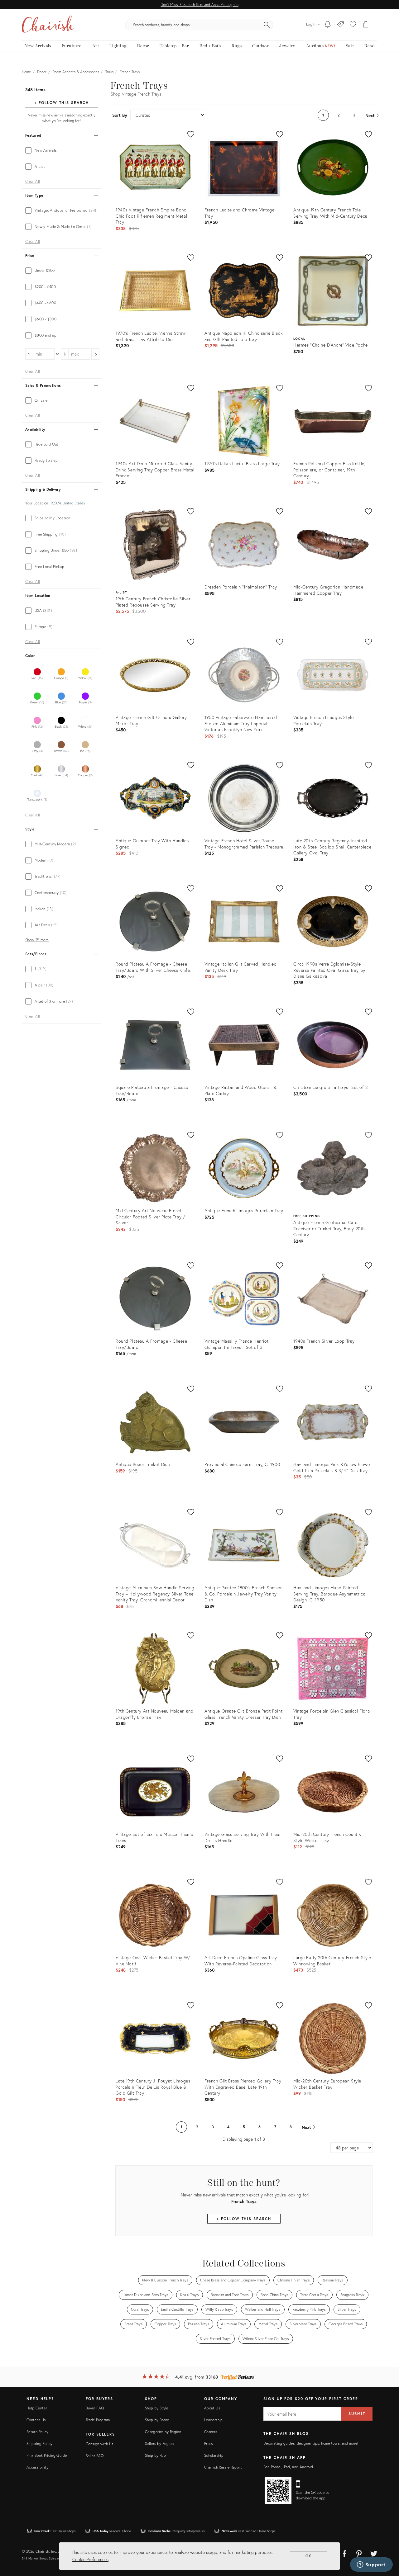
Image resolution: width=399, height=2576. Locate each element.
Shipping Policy (39, 2444)
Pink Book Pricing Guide (47, 2455)
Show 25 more (37, 940)
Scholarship (214, 2455)
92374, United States (68, 503)
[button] (353, 25)
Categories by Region (163, 2432)
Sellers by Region (159, 2444)
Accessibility (38, 2467)
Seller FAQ (95, 2456)
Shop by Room (157, 2455)
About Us (212, 2408)
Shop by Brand (157, 2420)
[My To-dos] (328, 25)
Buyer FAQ (95, 2408)
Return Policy (38, 2432)
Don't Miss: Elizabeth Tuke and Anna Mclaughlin (199, 5)
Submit (357, 2414)
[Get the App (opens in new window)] (278, 2491)
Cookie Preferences (90, 2559)
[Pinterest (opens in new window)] (359, 2553)
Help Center (37, 2408)
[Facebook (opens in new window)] (344, 2553)
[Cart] (366, 25)
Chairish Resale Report (223, 2467)
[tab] (62, 150)
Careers (211, 2432)
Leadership (214, 2420)
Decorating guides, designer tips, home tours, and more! (311, 2443)
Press (209, 2444)
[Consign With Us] (341, 25)
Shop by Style (157, 2408)
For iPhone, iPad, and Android (288, 2467)
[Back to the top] (387, 2543)
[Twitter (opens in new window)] (374, 2553)
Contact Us (36, 2420)
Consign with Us (99, 2444)
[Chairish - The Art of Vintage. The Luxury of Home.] (48, 25)
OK (309, 2556)
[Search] (267, 25)
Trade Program (98, 2420)
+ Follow (61, 103)
